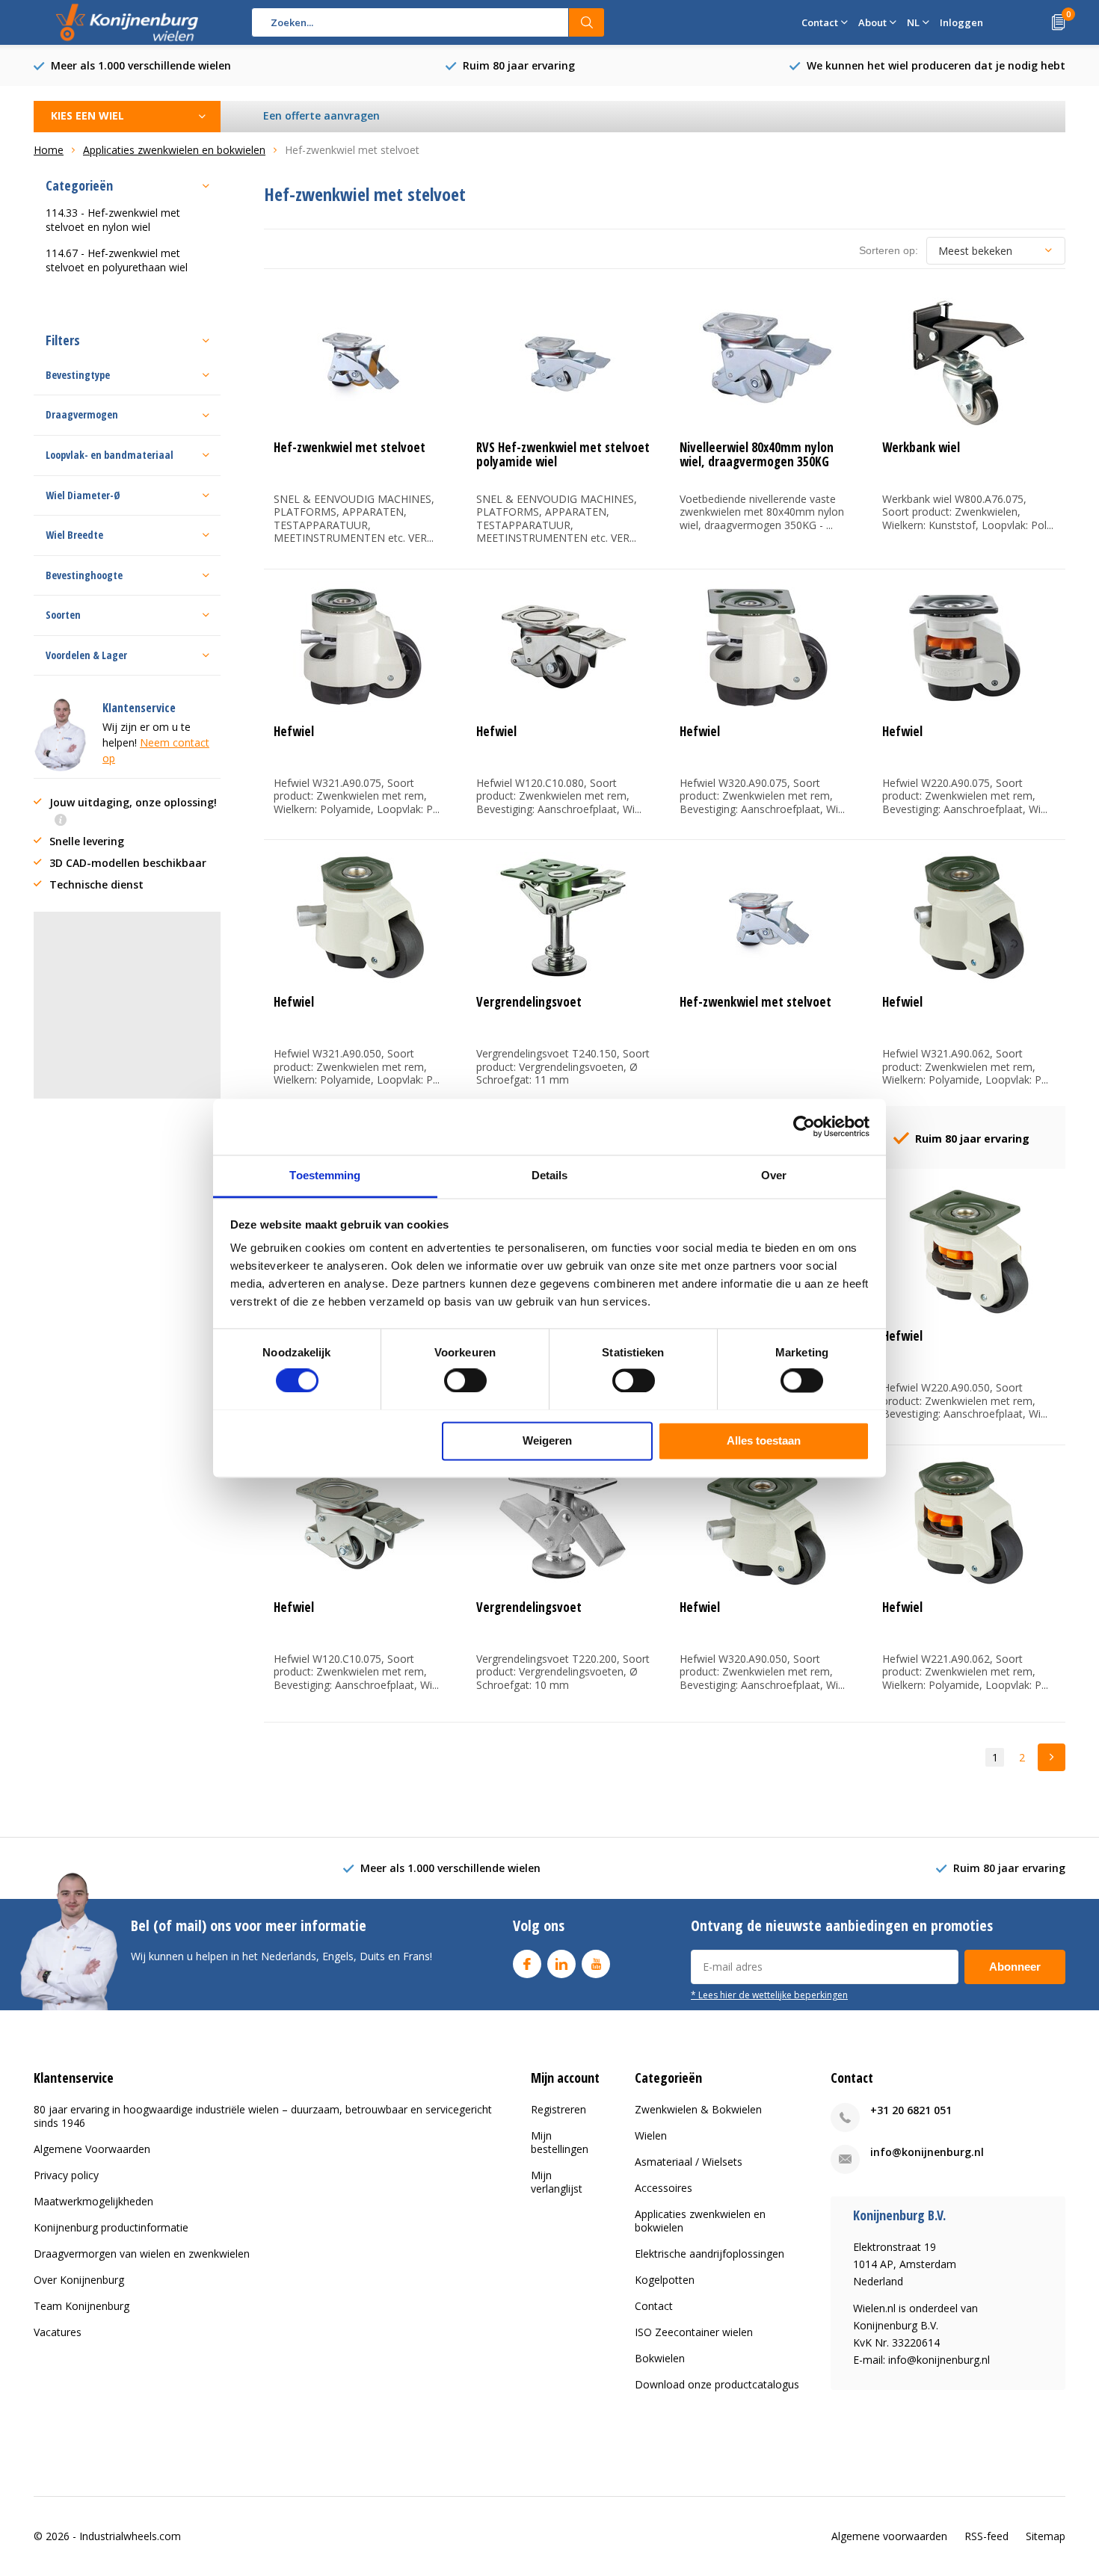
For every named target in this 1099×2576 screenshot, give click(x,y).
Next (1052, 1757)
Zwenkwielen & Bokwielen (698, 2109)
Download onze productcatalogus (717, 2384)
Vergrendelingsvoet (529, 1002)
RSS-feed (986, 2536)
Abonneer (1015, 1967)
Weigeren (547, 1440)
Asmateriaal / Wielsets (689, 2162)
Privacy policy (66, 2175)
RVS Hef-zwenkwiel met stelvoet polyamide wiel (563, 454)
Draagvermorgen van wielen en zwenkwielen (142, 2254)
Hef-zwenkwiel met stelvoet (350, 447)
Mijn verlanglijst (557, 2182)
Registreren (558, 2109)
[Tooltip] (61, 821)
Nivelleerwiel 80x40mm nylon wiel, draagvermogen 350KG (757, 454)
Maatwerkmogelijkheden (93, 2201)
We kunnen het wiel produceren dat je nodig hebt (936, 65)
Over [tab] (774, 1175)
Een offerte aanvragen (321, 115)
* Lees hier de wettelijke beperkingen (769, 1995)
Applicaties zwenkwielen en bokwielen (700, 2221)
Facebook (527, 1964)
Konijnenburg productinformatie (111, 2227)
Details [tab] (550, 1175)
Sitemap (1046, 2536)
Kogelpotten (665, 2280)
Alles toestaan (764, 1440)
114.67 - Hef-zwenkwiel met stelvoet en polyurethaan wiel (117, 260)
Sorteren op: (889, 250)
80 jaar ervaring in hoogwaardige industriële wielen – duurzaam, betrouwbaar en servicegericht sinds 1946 (263, 2116)
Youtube (596, 1964)
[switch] (465, 1380)
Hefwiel (294, 731)
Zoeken (587, 22)
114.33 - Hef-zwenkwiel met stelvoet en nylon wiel (113, 220)
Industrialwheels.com (130, 2536)
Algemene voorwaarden (889, 2536)
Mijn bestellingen (560, 2142)
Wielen (651, 2135)
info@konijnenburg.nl (927, 2152)
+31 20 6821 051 (911, 2110)
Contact (654, 2306)
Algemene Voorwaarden (92, 2149)
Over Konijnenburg (79, 2280)
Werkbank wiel (921, 447)
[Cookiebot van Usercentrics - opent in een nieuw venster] (804, 1126)
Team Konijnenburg (81, 2306)
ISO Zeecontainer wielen (694, 2332)
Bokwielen (660, 2358)
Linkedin (561, 1964)
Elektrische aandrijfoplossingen (709, 2254)
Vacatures (58, 2332)
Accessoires (664, 2188)
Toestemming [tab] (325, 1175)
